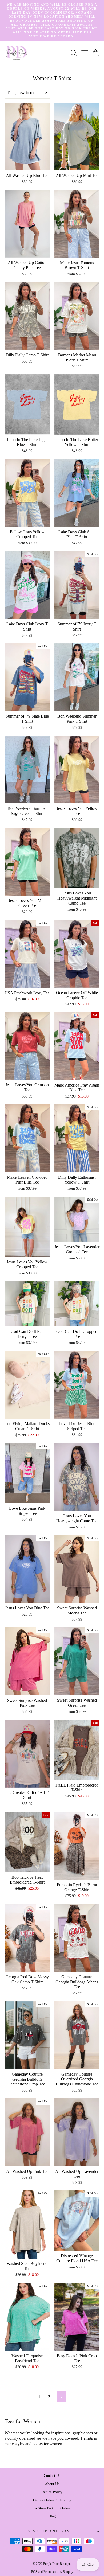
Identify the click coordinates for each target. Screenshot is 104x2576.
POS (34, 2572)
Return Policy (52, 2492)
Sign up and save (51, 2531)
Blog (52, 2516)
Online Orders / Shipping (52, 2500)
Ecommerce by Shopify (58, 2572)
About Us (52, 2484)
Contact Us (52, 2476)
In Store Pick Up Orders (52, 2508)
